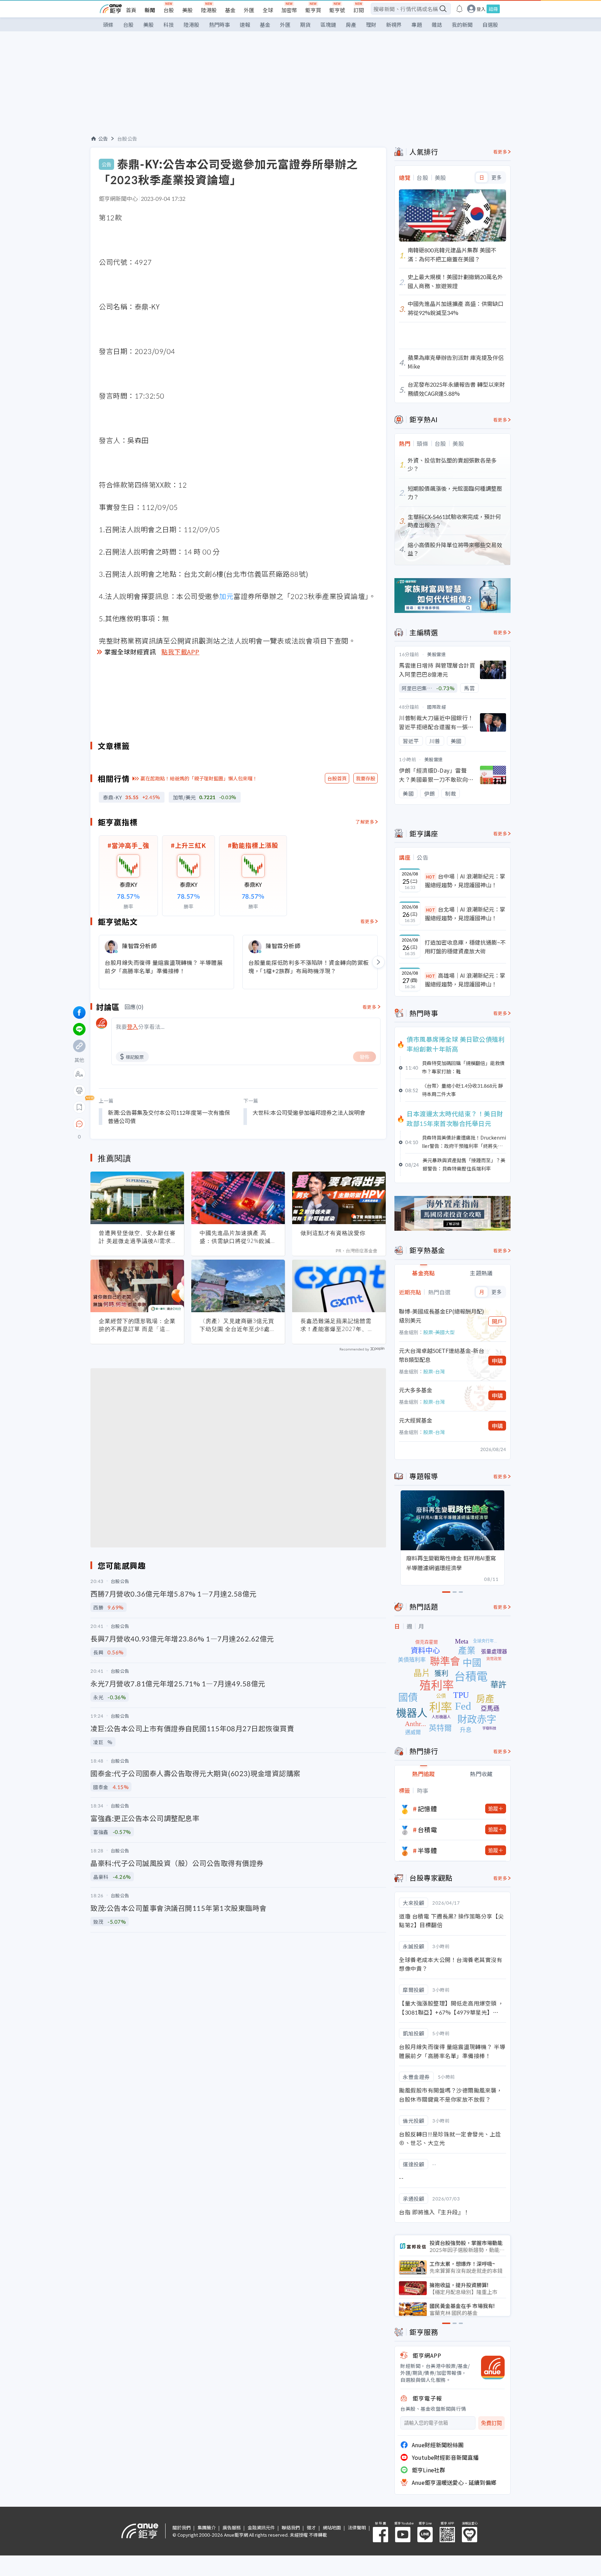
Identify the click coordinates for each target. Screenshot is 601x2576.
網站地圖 (332, 2527)
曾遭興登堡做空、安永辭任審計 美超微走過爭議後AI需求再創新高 (137, 1237)
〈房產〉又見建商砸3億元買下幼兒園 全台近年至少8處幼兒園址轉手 (238, 1325)
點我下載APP (181, 652)
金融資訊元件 (261, 2527)
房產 (351, 25)
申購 (497, 1361)
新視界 (394, 25)
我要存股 (366, 778)
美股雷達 (436, 654)
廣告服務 (232, 2527)
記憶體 (427, 1809)
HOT (431, 877)
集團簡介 (207, 2527)
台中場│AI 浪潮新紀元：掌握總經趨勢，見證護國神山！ (465, 881)
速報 (245, 25)
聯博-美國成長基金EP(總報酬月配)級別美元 (442, 1316)
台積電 (427, 1829)
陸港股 (209, 10)
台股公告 (127, 139)
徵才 (311, 2527)
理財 (371, 25)
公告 (103, 139)
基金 (230, 10)
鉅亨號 (337, 10)
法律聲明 (357, 2527)
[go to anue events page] (459, 9)
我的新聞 (462, 25)
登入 (481, 9)
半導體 (427, 1850)
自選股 (490, 25)
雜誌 (437, 25)
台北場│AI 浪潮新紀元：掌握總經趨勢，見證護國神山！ (465, 914)
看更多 (367, 921)
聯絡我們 (291, 2527)
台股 (169, 10)
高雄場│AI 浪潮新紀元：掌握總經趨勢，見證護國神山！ (465, 980)
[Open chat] (79, 1124)
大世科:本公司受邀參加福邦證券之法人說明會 (309, 1112)
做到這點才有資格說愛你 (333, 1233)
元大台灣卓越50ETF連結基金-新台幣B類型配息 (442, 1355)
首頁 (131, 10)
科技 (169, 25)
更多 (496, 178)
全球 (268, 10)
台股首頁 (337, 778)
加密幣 (289, 10)
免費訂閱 (491, 2423)
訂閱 (359, 10)
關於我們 (182, 2527)
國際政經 (436, 707)
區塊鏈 (328, 25)
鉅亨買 (313, 10)
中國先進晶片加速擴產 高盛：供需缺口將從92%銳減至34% (238, 1237)
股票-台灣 (434, 1371)
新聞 (150, 10)
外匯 (249, 10)
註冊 (493, 9)
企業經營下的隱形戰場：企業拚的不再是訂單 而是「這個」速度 (137, 1325)
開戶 (497, 1321)
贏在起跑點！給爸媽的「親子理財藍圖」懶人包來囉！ (199, 778)
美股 (187, 10)
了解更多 (365, 822)
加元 (226, 596)
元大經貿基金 (416, 1420)
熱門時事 (219, 25)
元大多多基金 (416, 1390)
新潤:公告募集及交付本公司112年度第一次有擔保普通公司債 (169, 1117)
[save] (79, 1107)
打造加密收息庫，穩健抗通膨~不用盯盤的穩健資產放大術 (465, 947)
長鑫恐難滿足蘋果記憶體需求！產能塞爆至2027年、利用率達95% (337, 1325)
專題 (417, 25)
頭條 (108, 25)
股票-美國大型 (439, 1332)
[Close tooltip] (138, 1124)
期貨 (305, 25)
